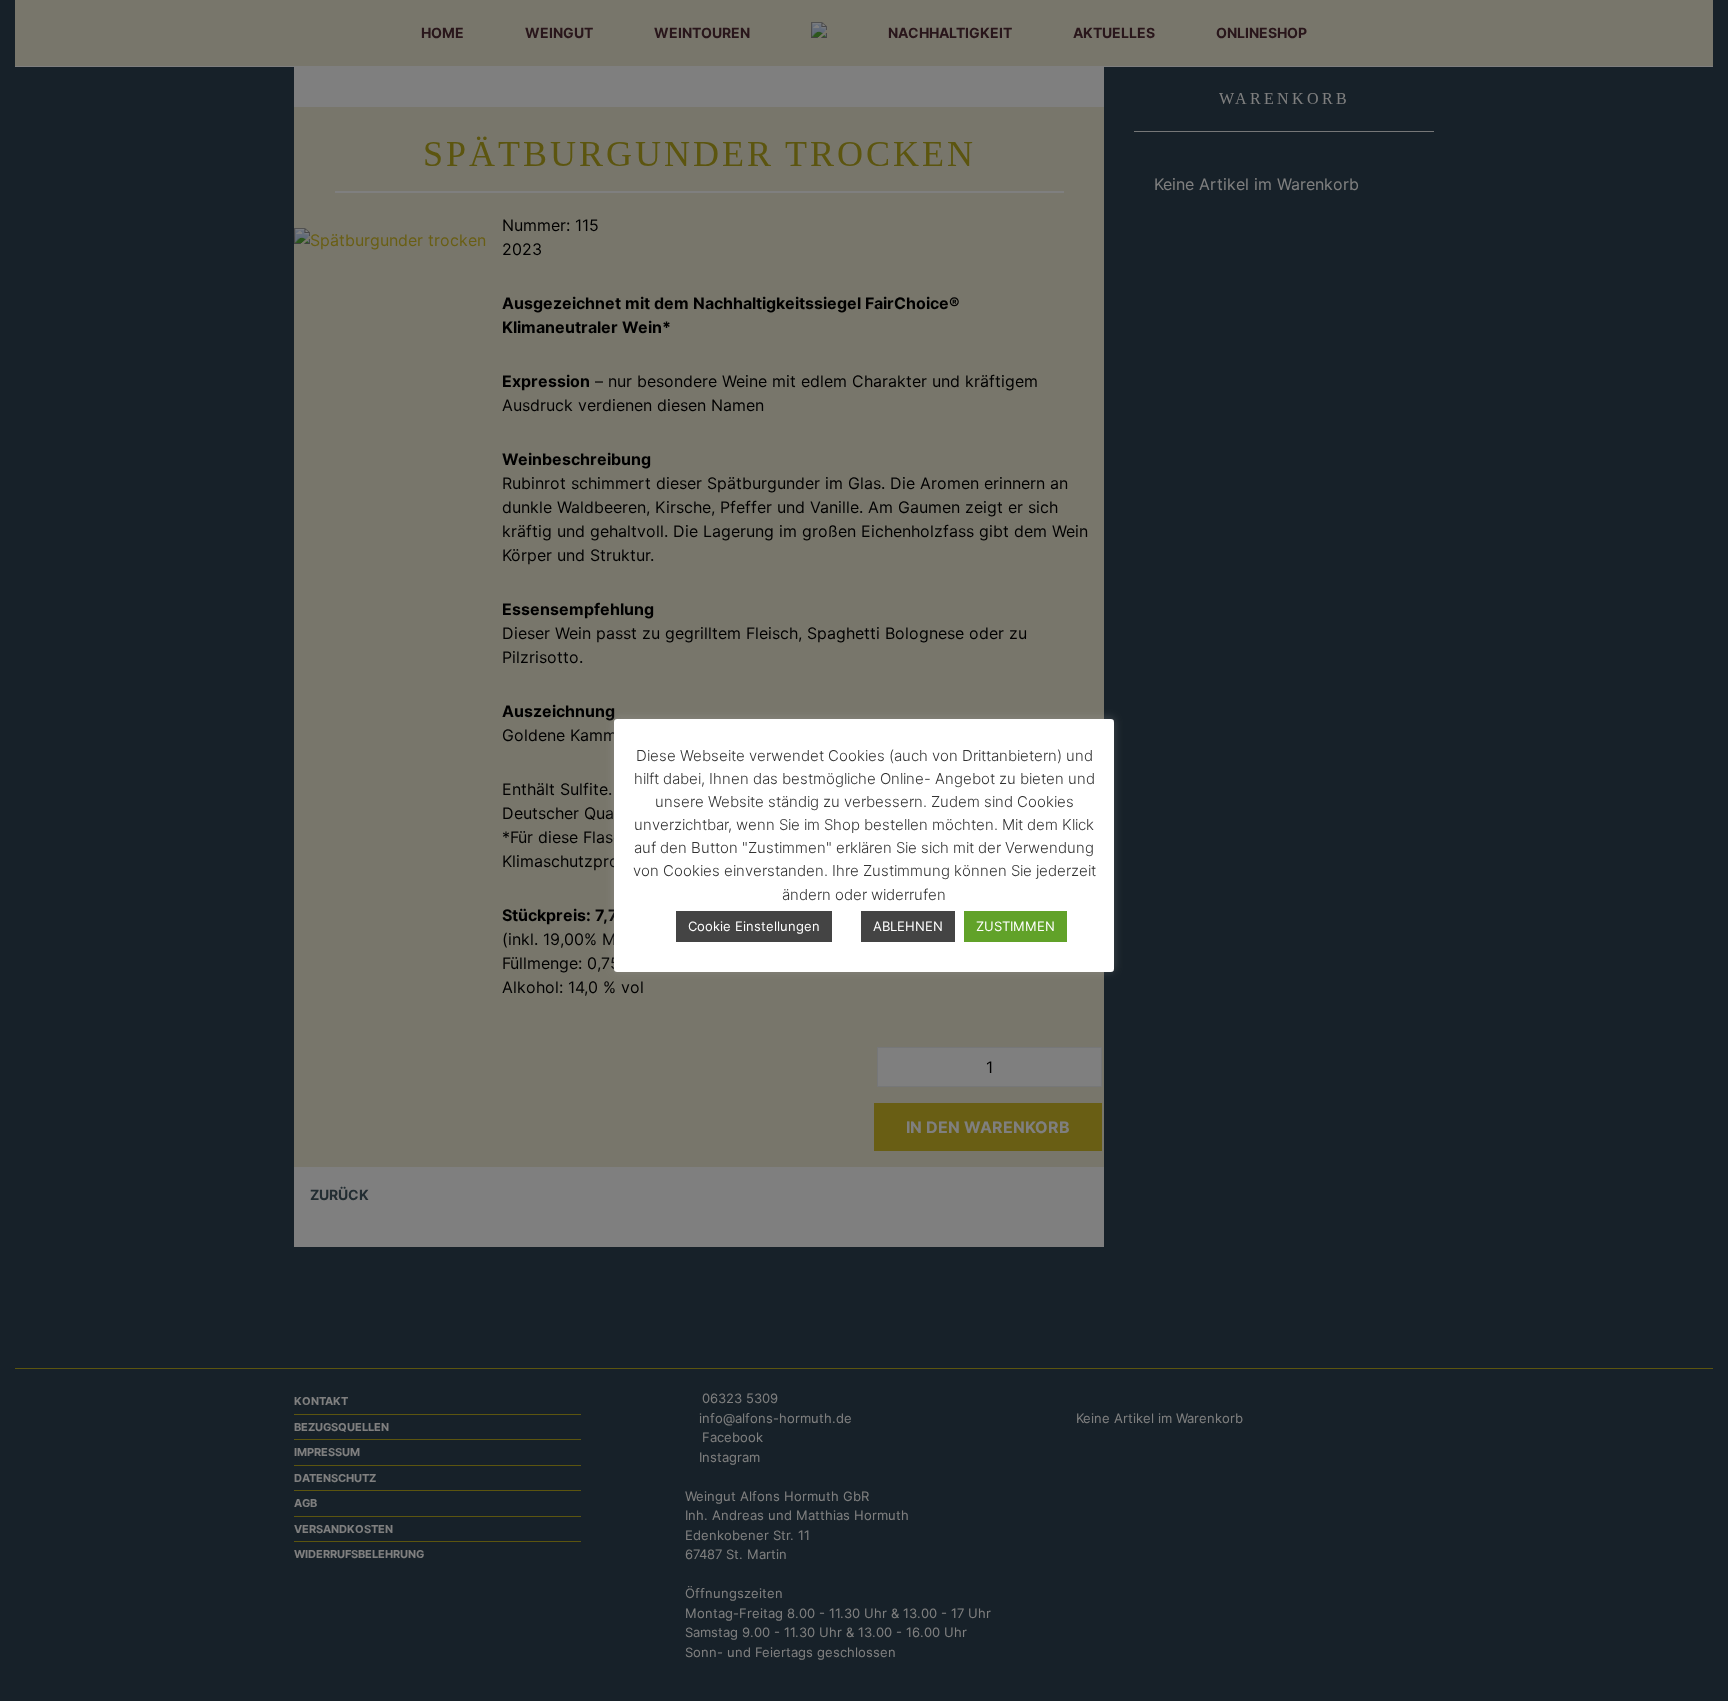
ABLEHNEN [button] (908, 926)
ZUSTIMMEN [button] (1015, 926)
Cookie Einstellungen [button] (754, 926)
